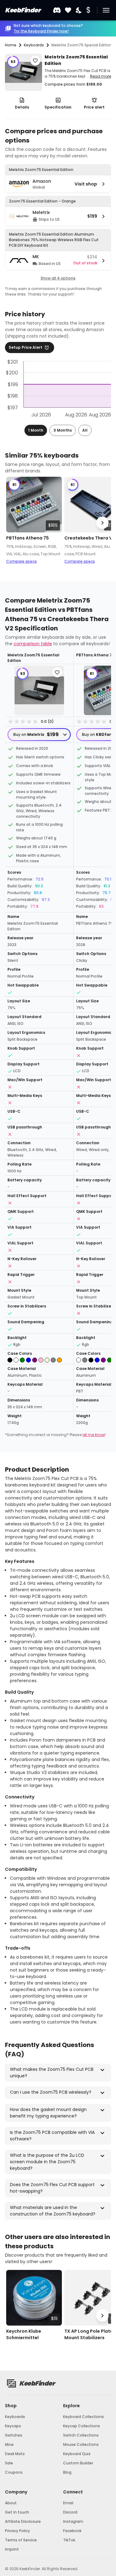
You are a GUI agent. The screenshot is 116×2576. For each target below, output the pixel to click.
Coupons (14, 2472)
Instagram (73, 2521)
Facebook (72, 2531)
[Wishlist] (68, 10)
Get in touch (17, 2512)
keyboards (34, 45)
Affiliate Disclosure (23, 2521)
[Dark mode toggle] (79, 10)
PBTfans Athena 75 (28, 538)
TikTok (69, 2540)
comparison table (33, 644)
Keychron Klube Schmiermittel (24, 2334)
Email (68, 2503)
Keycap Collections (82, 2426)
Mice (9, 2444)
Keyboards (15, 2417)
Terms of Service (21, 2540)
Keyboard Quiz (77, 2454)
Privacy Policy (17, 2531)
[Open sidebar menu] (106, 10)
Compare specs (21, 561)
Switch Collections (81, 2435)
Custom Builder (78, 2463)
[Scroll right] (102, 523)
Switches (14, 2435)
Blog (67, 2472)
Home (11, 45)
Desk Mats (15, 2454)
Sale (9, 2463)
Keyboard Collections (84, 2417)
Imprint (12, 2549)
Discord (70, 2512)
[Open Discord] (57, 10)
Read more (101, 76)
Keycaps (13, 2426)
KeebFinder (23, 10)
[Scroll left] (14, 523)
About (11, 2503)
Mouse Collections (81, 2444)
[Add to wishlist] (35, 61)
